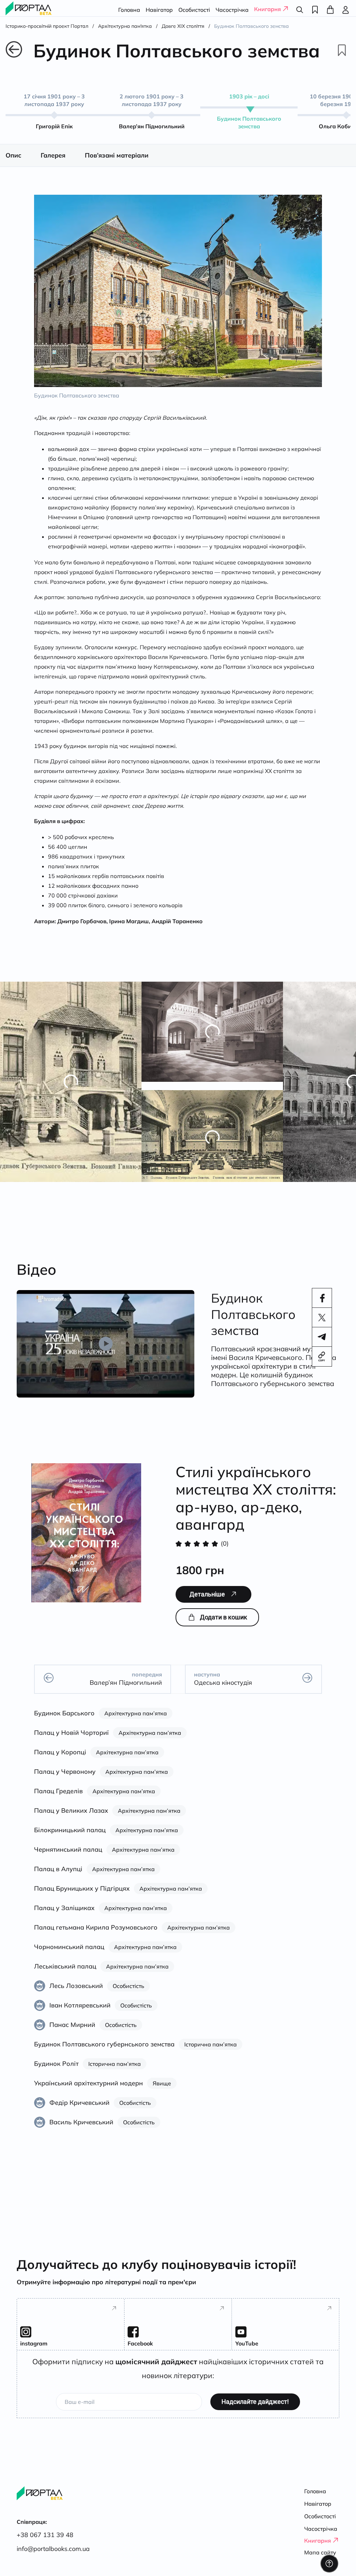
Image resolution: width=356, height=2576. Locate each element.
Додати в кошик (224, 1625)
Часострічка (232, 10)
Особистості (194, 10)
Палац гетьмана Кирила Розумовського (96, 1935)
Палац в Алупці (58, 1877)
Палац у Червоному (65, 1779)
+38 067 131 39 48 (45, 2535)
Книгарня (268, 9)
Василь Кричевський (81, 2130)
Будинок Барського (64, 1721)
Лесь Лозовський (76, 1993)
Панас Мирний (72, 2032)
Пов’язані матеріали (117, 163)
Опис (13, 163)
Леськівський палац (65, 1974)
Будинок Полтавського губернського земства (104, 2052)
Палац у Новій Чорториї (71, 1740)
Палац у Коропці (60, 1760)
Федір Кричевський (79, 2110)
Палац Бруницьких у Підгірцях (82, 1896)
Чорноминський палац (69, 1954)
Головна (129, 10)
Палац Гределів (58, 1799)
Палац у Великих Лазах (71, 1818)
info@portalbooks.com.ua (53, 2549)
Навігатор (159, 10)
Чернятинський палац (68, 1857)
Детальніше (207, 1602)
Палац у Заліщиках (64, 1915)
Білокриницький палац (70, 1838)
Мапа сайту (320, 2552)
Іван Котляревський (80, 2013)
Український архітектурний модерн (88, 2091)
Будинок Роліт (56, 2071)
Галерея (53, 163)
